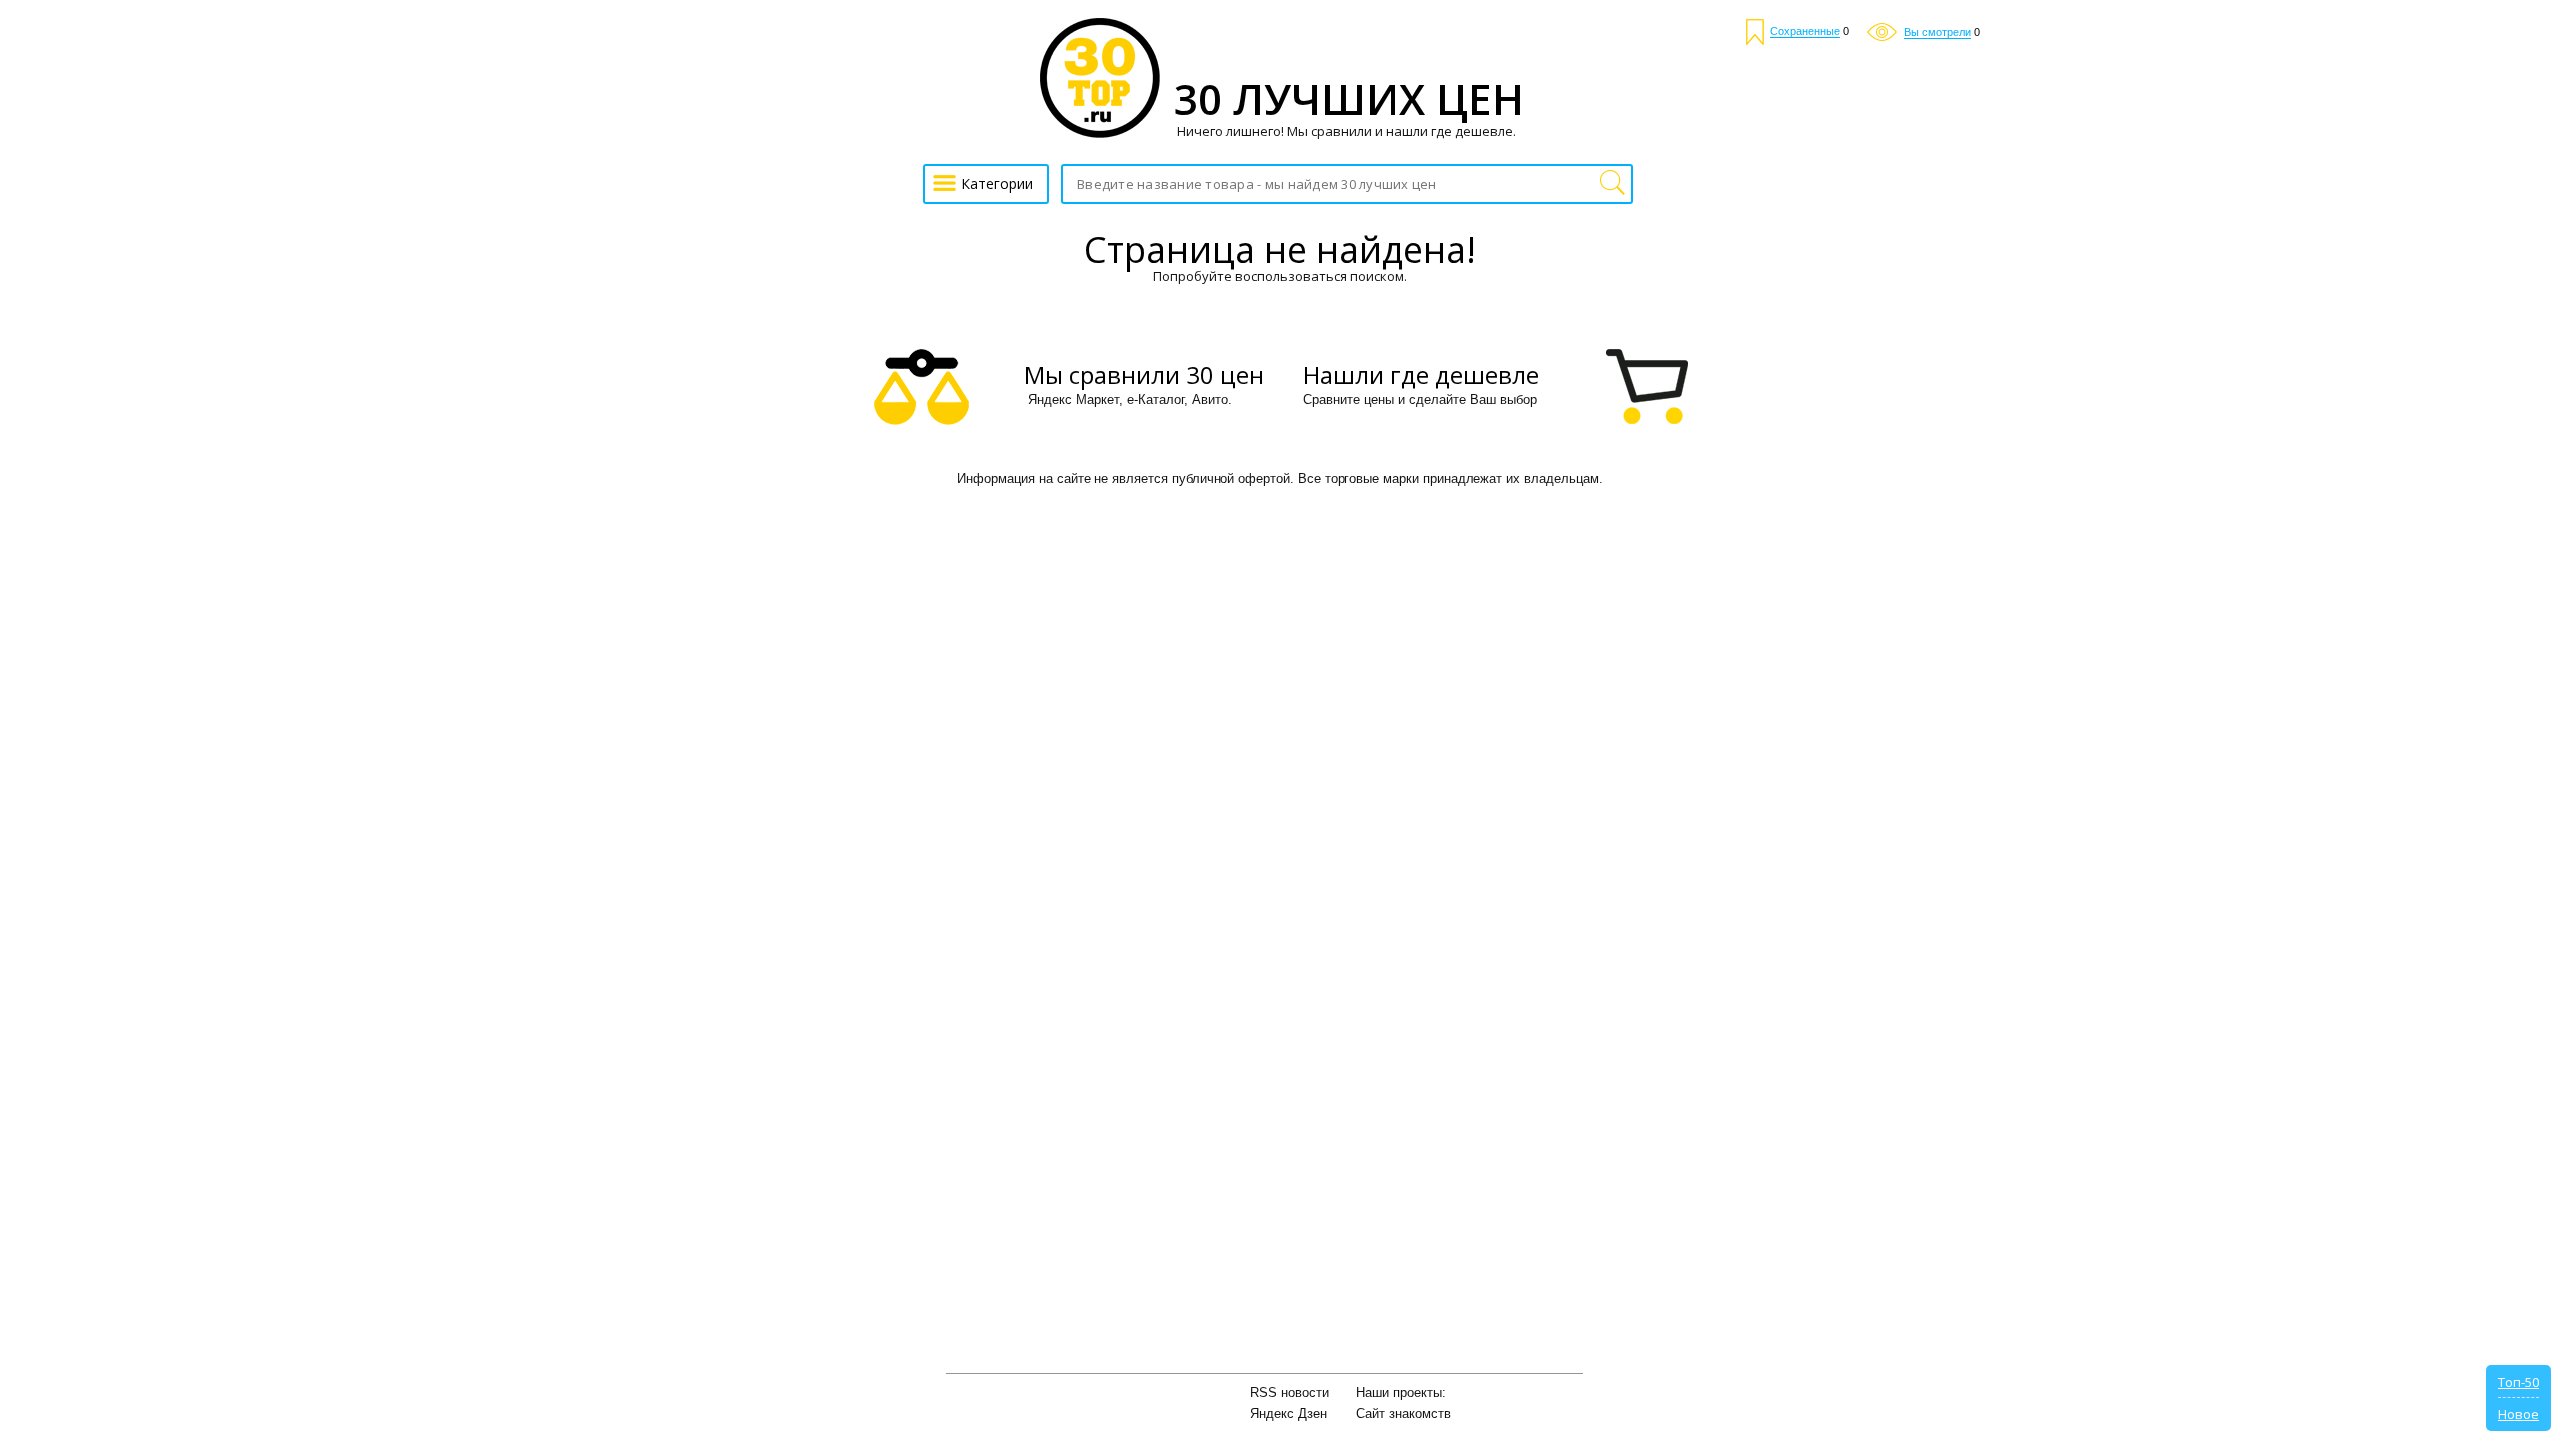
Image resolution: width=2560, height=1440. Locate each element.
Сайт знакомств (1403, 1413)
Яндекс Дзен (1288, 1413)
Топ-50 (2518, 1382)
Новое (2518, 1414)
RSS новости (1289, 1392)
